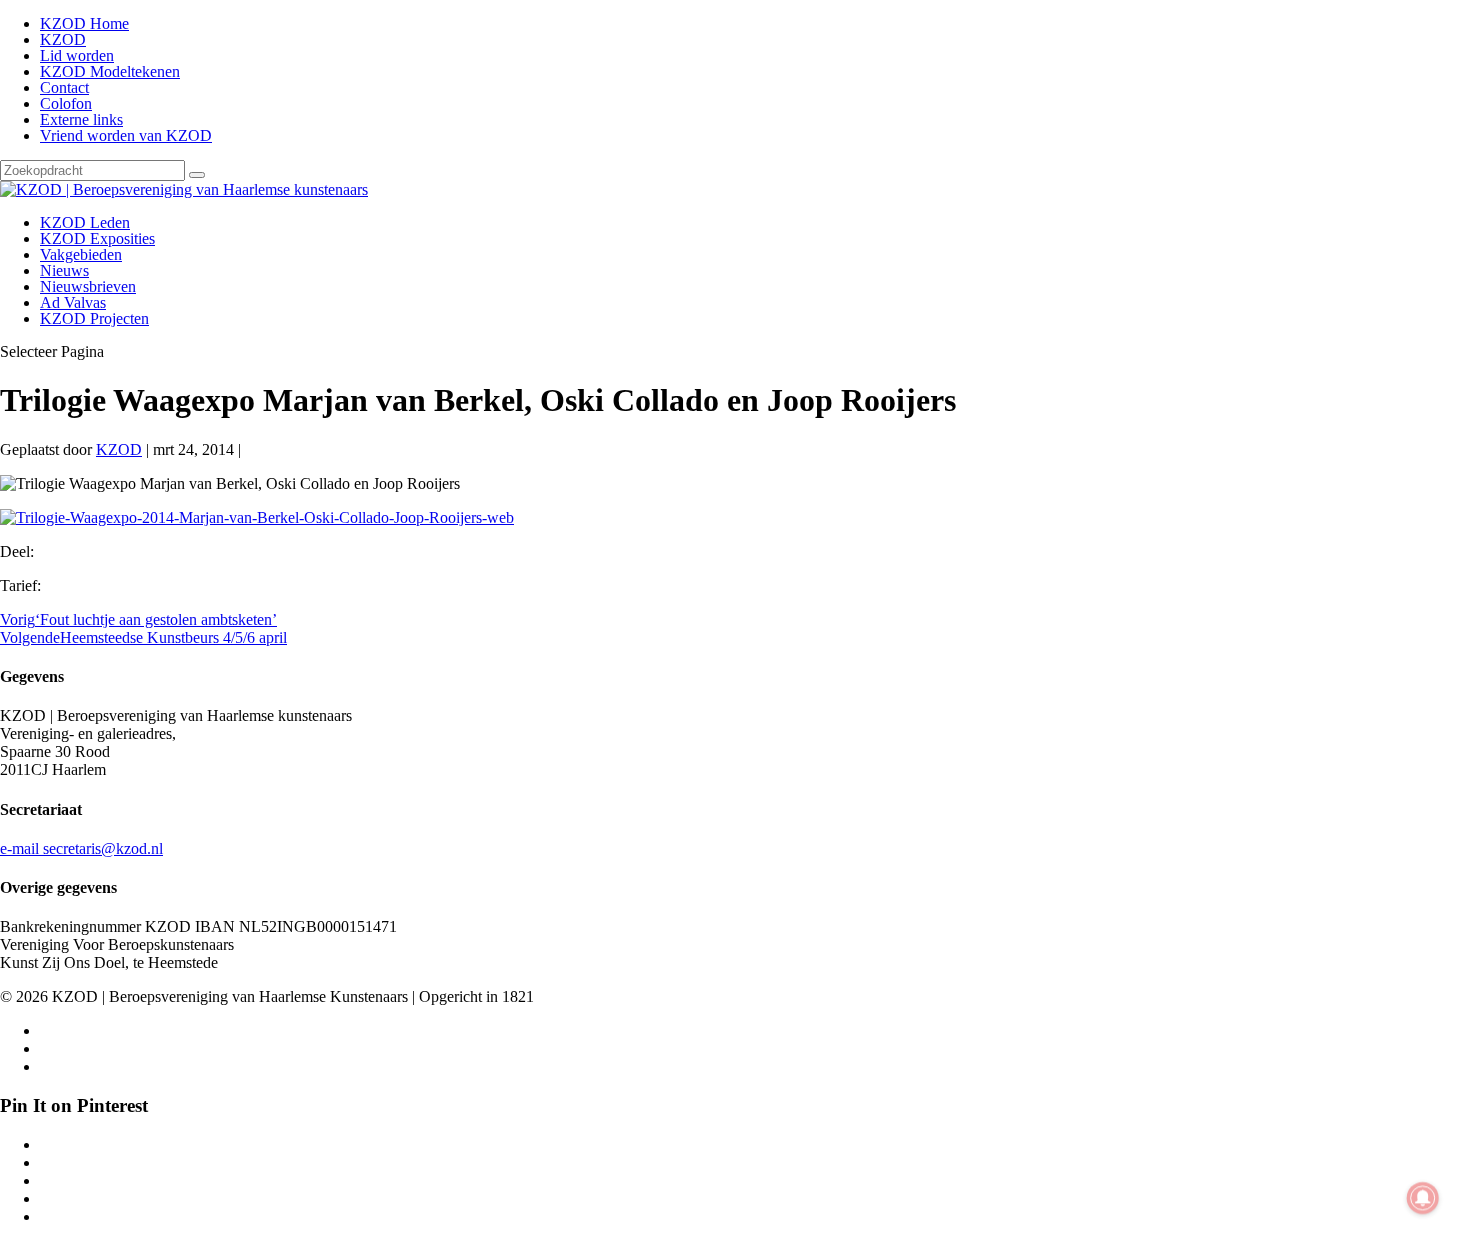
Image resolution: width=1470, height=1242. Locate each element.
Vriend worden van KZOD (126, 135)
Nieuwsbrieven (88, 286)
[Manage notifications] (1423, 1198)
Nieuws (64, 270)
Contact (64, 87)
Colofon (66, 103)
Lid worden (77, 55)
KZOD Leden (85, 222)
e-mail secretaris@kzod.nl (81, 848)
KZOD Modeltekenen (110, 71)
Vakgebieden (81, 254)
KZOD (63, 39)
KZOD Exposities (97, 238)
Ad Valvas (73, 302)
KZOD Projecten (94, 318)
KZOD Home (84, 23)
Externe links (81, 119)
